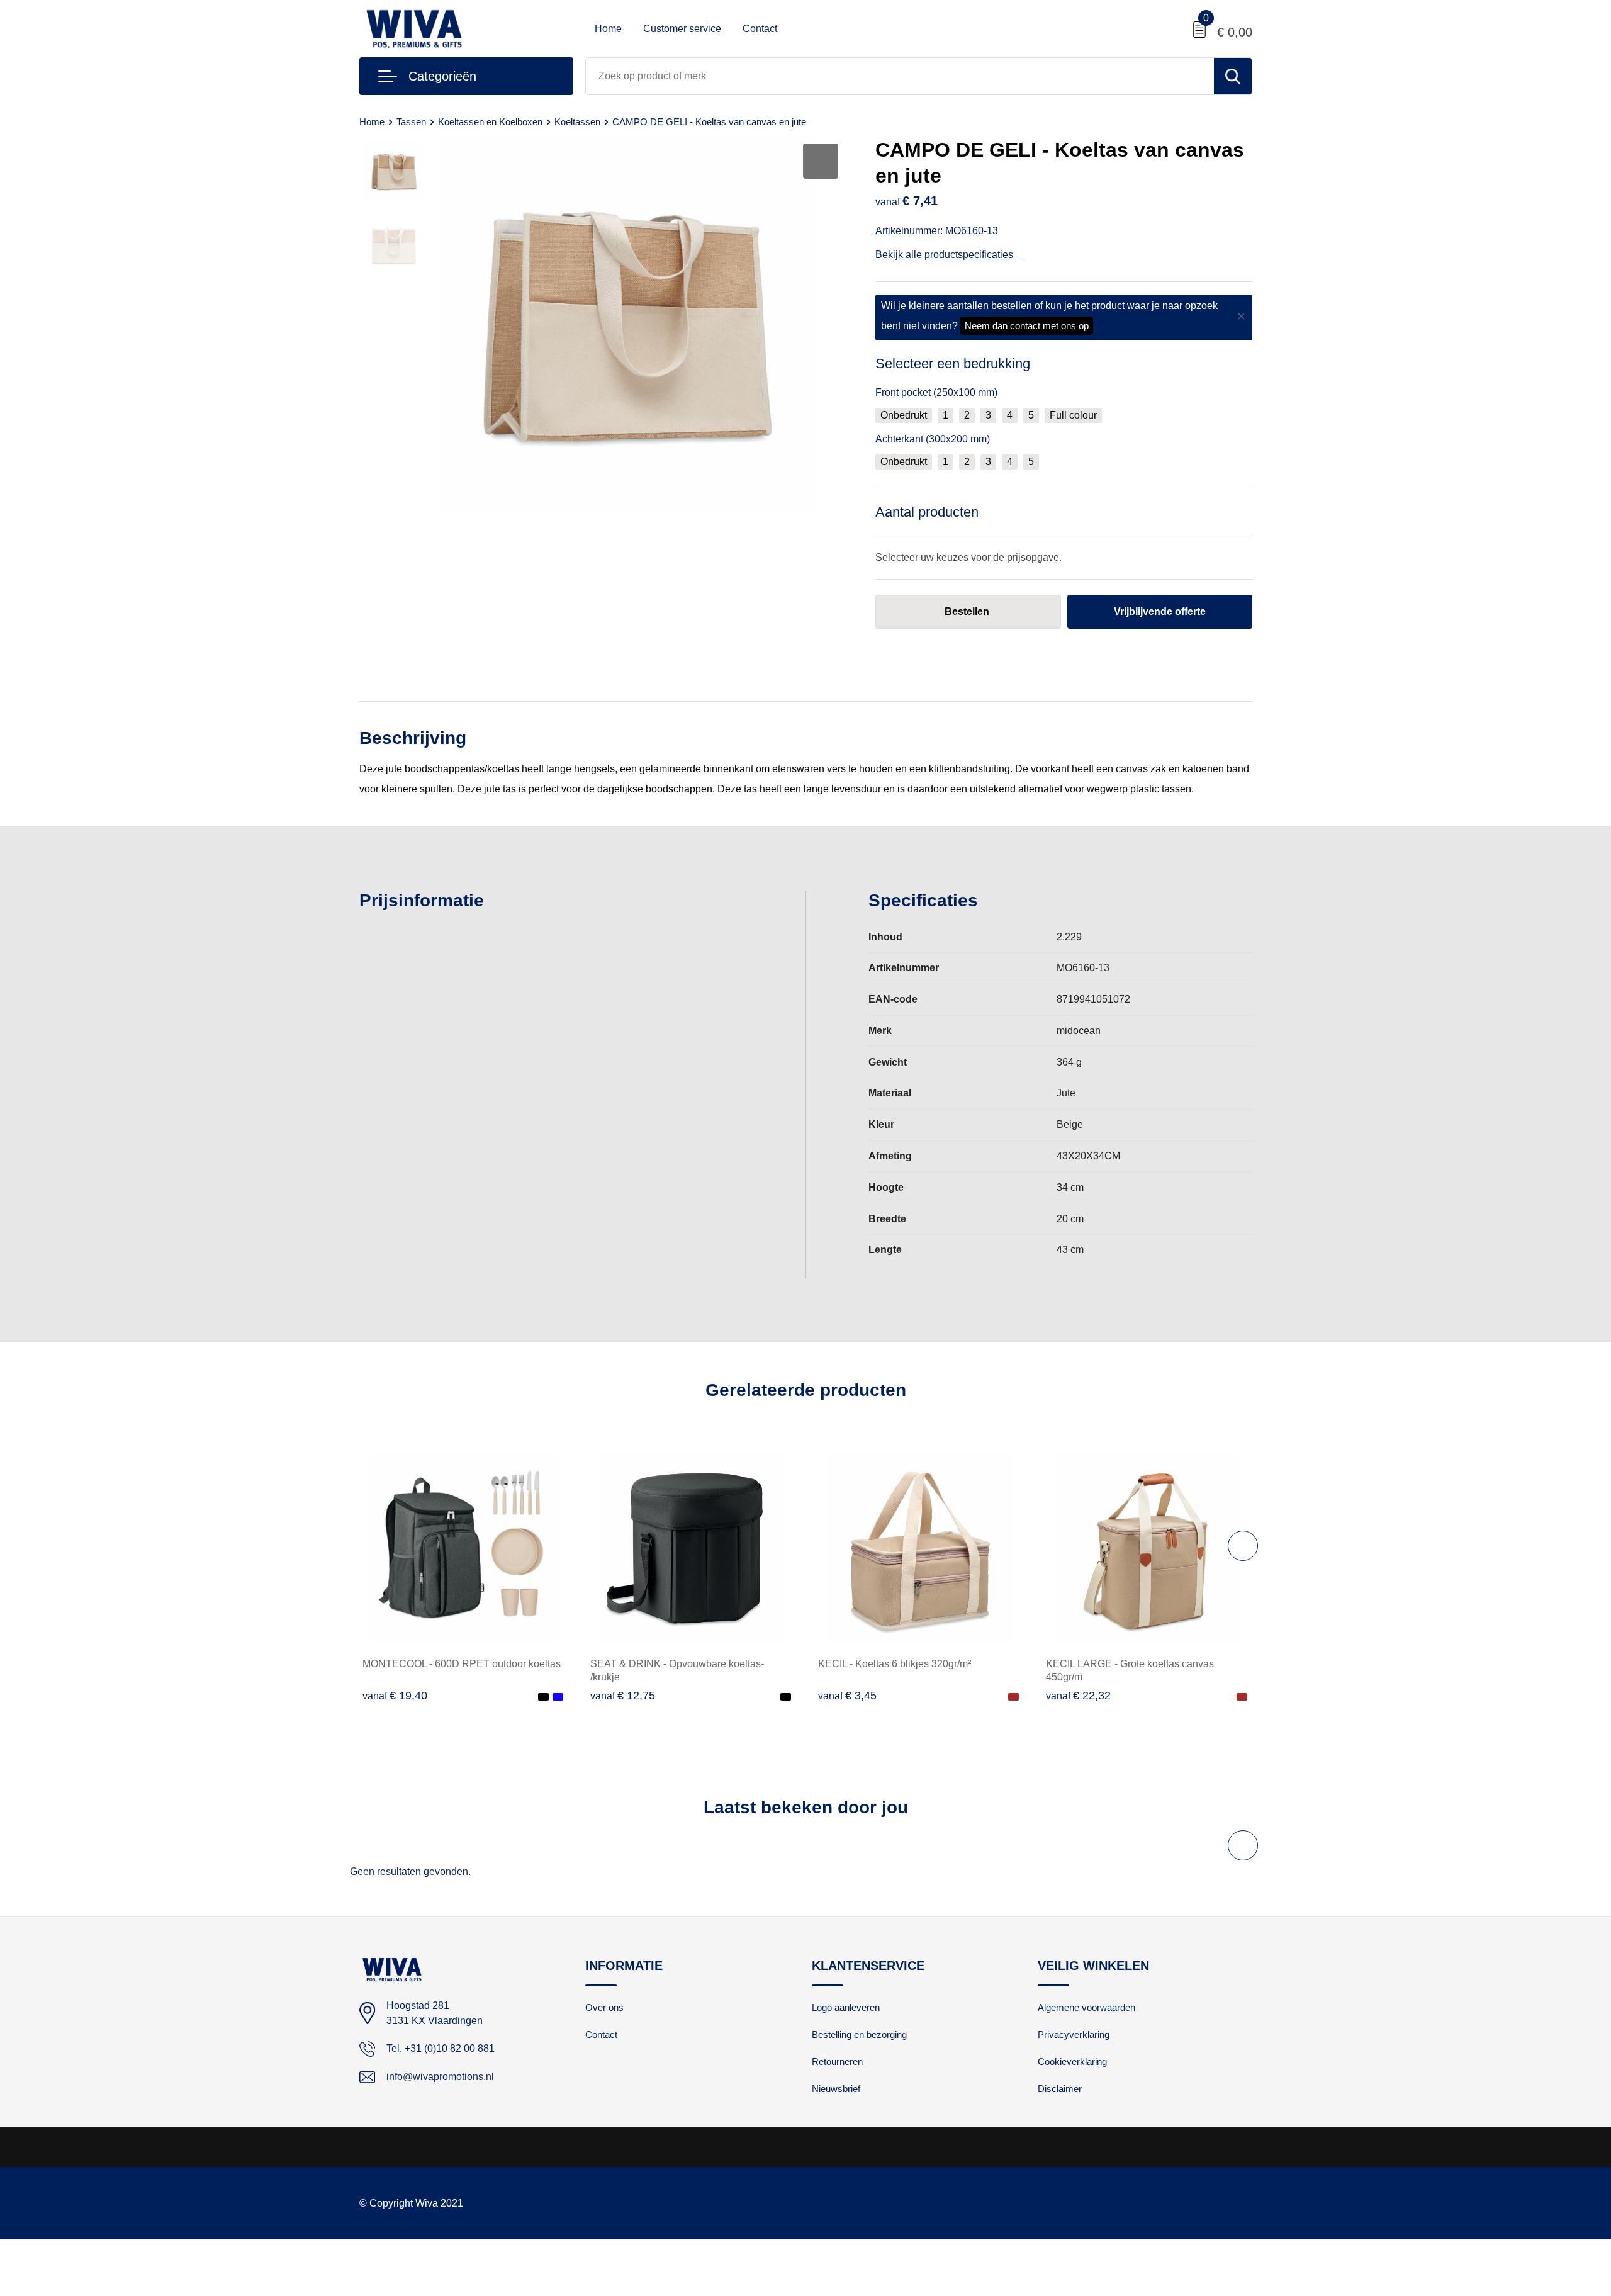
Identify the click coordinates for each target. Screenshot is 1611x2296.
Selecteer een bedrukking (953, 363)
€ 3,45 (847, 1696)
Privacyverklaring (1074, 2034)
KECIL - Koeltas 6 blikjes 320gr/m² (895, 1664)
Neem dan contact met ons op (1027, 326)
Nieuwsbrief (836, 2089)
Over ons (604, 2007)
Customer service (682, 29)
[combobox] (900, 76)
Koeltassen (577, 122)
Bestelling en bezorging (859, 2034)
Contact (760, 29)
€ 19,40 (395, 1696)
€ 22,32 (1078, 1696)
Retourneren (837, 2062)
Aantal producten (927, 512)
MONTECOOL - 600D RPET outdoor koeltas (462, 1664)
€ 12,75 (623, 1696)
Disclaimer (1060, 2089)
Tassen (411, 122)
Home (608, 29)
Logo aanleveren (846, 2007)
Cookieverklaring (1072, 2062)
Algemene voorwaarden (1086, 2007)
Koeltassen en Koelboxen (490, 122)
